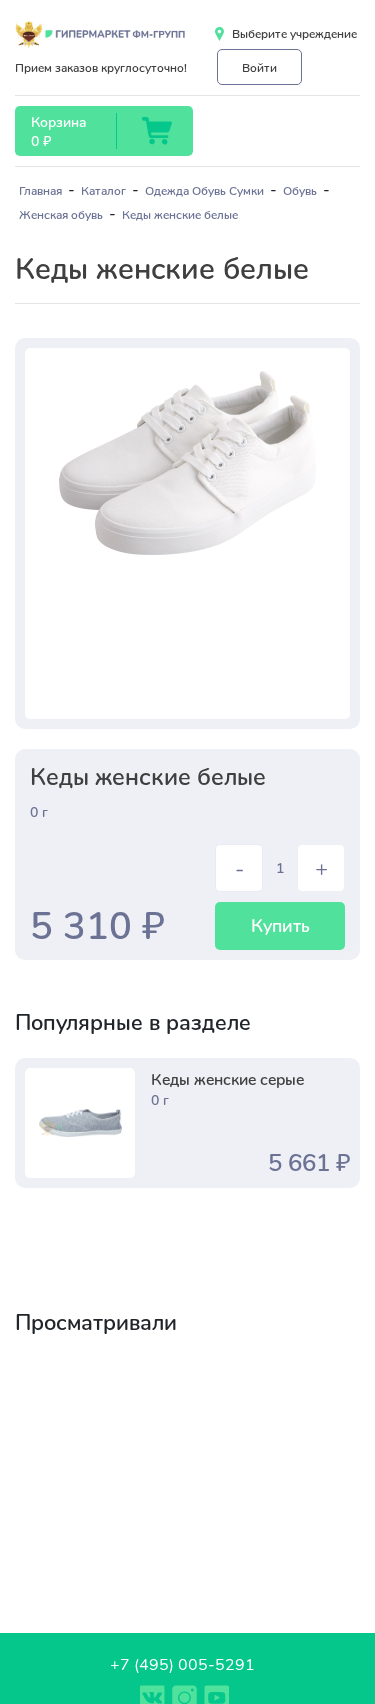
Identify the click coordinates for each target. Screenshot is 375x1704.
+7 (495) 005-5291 (182, 1663)
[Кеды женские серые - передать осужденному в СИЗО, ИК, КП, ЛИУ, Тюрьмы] (80, 1123)
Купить (280, 925)
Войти (259, 67)
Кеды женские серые (227, 1078)
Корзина (58, 121)
